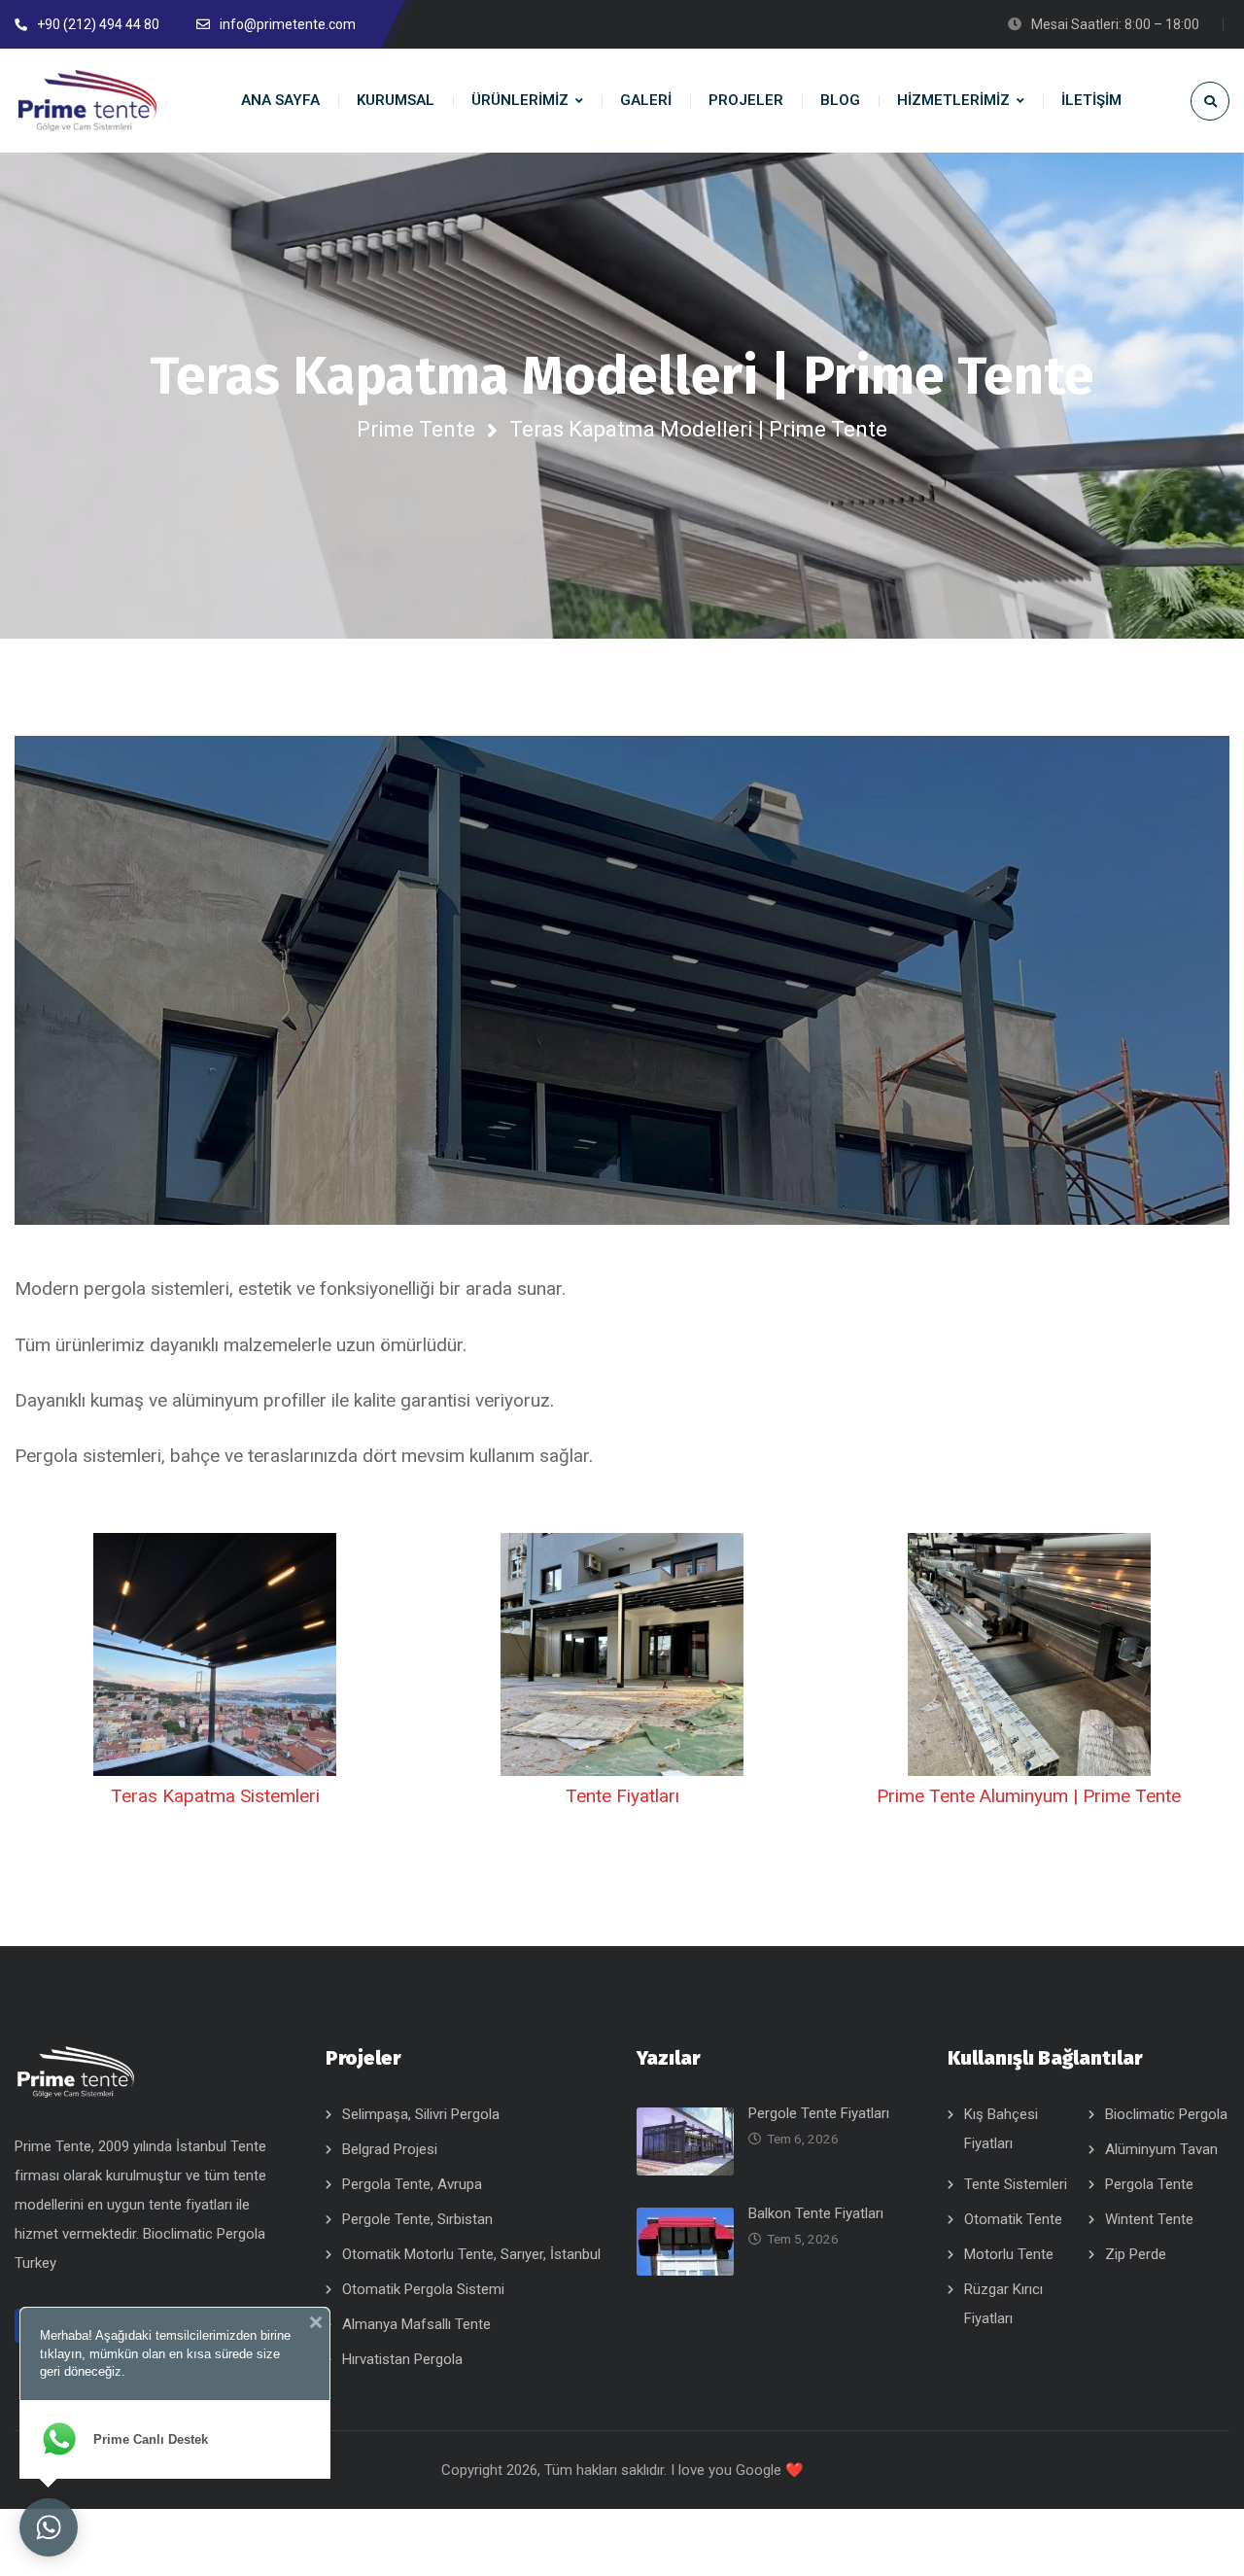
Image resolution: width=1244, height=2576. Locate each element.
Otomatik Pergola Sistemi (423, 2289)
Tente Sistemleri (1016, 2184)
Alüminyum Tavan (1161, 2149)
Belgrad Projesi (390, 2149)
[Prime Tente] (87, 101)
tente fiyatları (192, 2205)
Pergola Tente (1149, 2184)
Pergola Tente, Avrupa (412, 2184)
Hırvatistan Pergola (402, 2359)
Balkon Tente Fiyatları (816, 2213)
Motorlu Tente (1009, 2254)
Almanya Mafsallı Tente (416, 2324)
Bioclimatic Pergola (1166, 2114)
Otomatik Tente (1013, 2219)
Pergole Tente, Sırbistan (417, 2219)
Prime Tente (416, 429)
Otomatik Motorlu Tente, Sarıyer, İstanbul (471, 2254)
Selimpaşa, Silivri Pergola (421, 2114)
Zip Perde (1136, 2254)
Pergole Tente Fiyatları (819, 2113)
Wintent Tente (1149, 2219)
